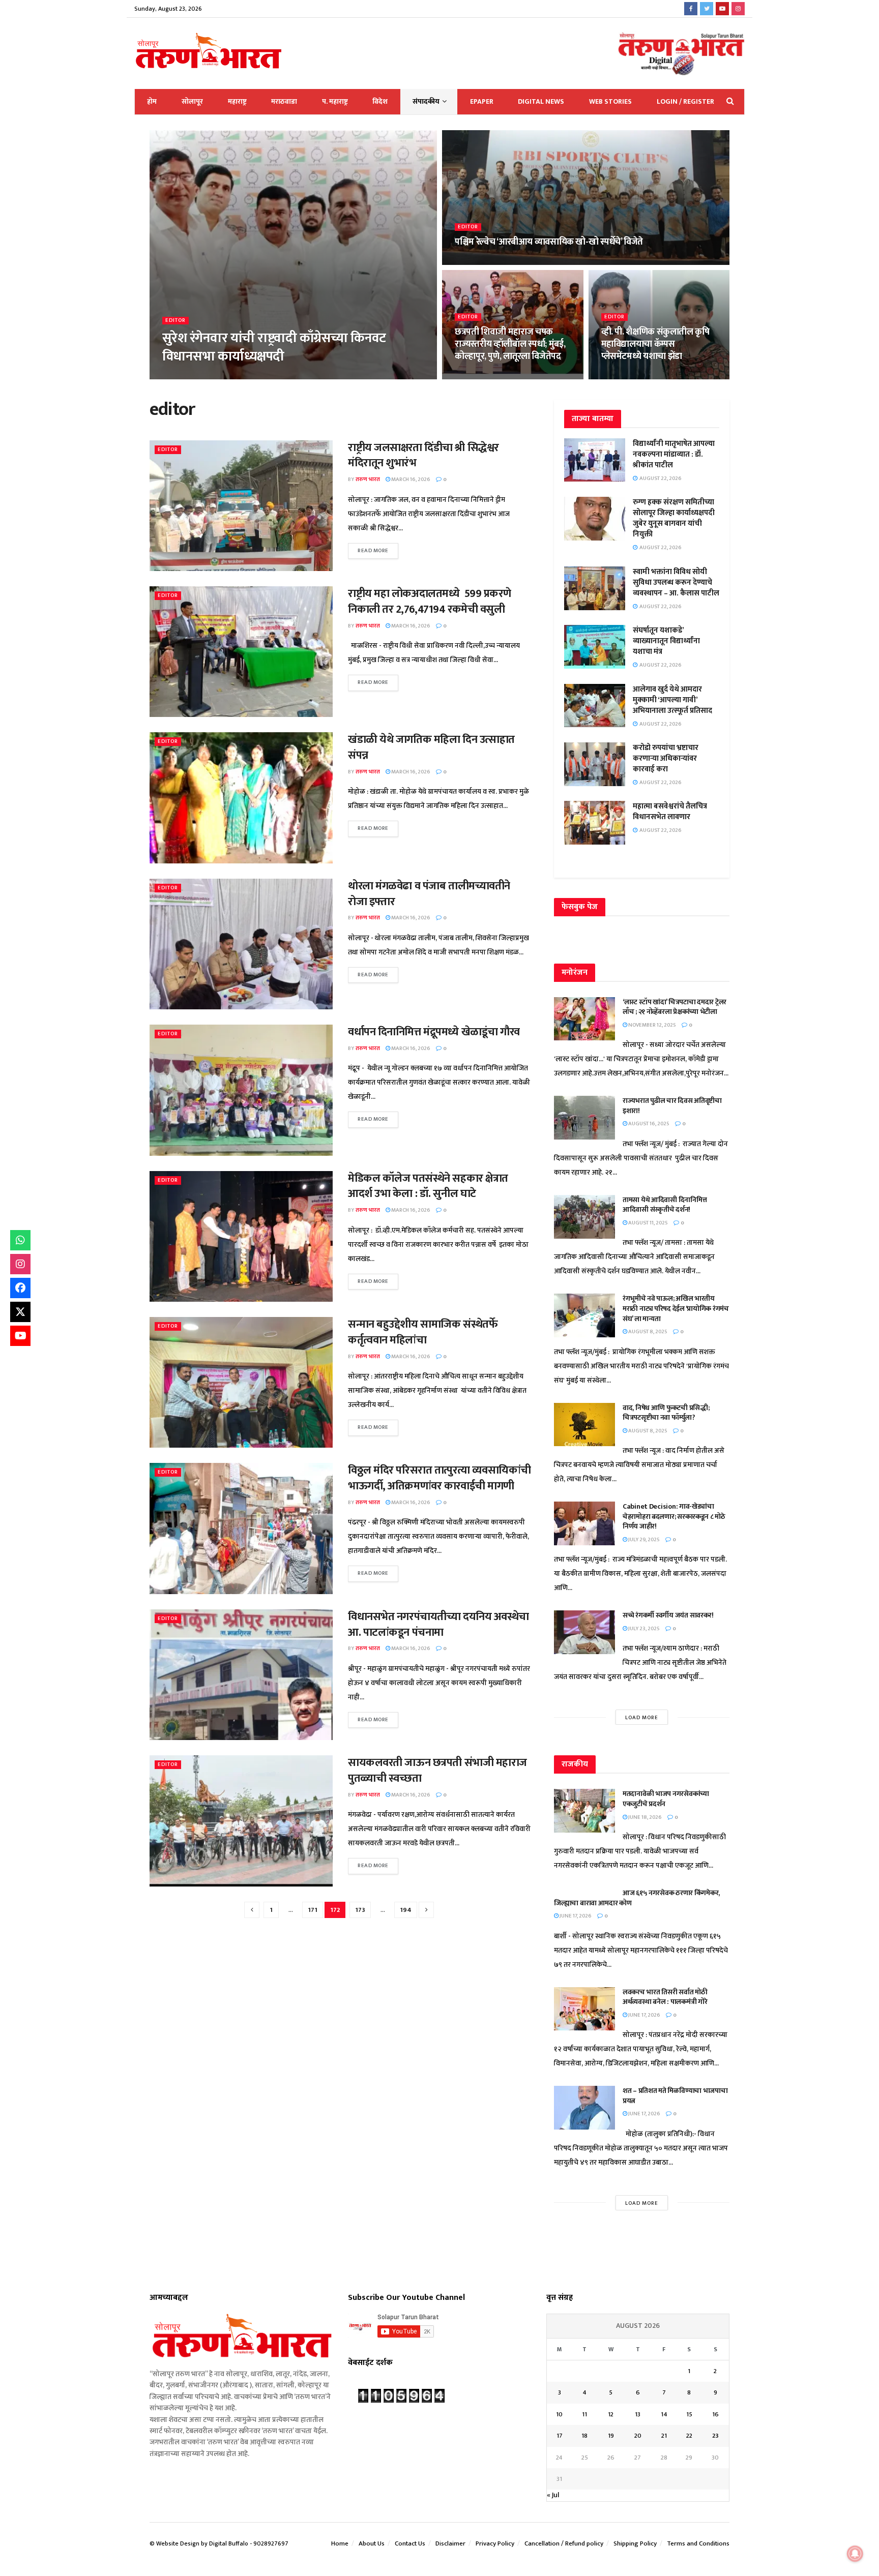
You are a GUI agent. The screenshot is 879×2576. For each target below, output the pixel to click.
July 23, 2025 (643, 1629)
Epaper (482, 101)
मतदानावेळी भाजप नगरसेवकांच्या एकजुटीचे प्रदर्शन (666, 1799)
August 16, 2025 (648, 1124)
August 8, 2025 (647, 1332)
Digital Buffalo (229, 2543)
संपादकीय (426, 101)
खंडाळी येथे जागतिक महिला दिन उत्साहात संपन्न (431, 747)
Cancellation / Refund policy (564, 2543)
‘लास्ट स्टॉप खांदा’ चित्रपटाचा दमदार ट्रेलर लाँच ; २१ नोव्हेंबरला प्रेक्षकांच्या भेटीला (675, 1007)
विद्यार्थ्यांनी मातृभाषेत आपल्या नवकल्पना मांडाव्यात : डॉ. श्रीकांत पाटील (674, 454)
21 (664, 2436)
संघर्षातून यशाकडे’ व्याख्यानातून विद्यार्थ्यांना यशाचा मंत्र (666, 641)
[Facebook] (20, 1288)
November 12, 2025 (652, 1025)
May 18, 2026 (476, 262)
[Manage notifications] (855, 2554)
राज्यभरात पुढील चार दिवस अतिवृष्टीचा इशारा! (672, 1106)
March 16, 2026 (410, 480)
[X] (20, 1312)
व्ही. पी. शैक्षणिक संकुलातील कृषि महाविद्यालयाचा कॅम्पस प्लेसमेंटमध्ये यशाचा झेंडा (655, 345)
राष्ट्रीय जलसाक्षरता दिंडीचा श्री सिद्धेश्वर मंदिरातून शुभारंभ (423, 456)
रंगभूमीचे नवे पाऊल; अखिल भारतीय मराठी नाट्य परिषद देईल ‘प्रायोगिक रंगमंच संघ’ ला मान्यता (676, 1308)
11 (584, 2414)
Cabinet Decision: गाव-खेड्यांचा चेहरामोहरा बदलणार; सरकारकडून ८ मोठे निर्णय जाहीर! (674, 1516)
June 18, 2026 (644, 1817)
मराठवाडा (284, 101)
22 (689, 2436)
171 (313, 1910)
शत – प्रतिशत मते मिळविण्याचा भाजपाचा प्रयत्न (675, 2096)
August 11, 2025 (648, 1223)
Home (340, 2543)
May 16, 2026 (622, 376)
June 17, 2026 (575, 1916)
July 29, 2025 (643, 1540)
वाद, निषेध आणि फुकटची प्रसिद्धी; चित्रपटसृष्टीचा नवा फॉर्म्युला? (666, 1413)
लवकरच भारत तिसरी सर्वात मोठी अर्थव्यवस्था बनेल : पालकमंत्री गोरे (666, 1997)
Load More (642, 1718)
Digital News (541, 101)
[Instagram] (20, 1264)
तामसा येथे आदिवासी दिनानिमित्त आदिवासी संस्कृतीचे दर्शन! (665, 1205)
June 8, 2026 (221, 376)
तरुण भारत (182, 376)
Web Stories (610, 101)
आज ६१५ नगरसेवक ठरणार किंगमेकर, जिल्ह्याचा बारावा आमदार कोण (637, 1898)
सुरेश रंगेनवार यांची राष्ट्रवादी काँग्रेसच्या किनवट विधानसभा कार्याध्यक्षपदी (274, 347)
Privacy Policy (495, 2543)
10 (559, 2414)
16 (715, 2414)
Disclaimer (450, 2543)
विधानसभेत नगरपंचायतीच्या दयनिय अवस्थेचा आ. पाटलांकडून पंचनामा (438, 1625)
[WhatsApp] (20, 1240)
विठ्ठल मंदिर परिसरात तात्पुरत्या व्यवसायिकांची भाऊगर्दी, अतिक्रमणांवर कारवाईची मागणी (439, 1478)
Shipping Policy (635, 2543)
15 (689, 2414)
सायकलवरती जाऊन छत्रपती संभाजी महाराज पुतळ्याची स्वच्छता (437, 1771)
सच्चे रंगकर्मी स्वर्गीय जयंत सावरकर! (668, 1615)
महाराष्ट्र (237, 101)
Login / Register (685, 101)
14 (664, 2414)
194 (406, 1910)
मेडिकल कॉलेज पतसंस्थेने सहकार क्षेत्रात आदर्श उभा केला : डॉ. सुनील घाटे (428, 1186)
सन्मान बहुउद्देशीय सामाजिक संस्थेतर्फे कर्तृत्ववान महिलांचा (423, 1332)
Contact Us (410, 2543)
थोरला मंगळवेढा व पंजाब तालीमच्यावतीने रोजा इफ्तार (429, 894)
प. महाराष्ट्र (335, 101)
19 (611, 2436)
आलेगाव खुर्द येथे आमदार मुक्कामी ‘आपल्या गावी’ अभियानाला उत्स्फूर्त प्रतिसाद (672, 700)
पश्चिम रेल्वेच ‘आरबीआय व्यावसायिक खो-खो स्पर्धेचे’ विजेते (549, 242)
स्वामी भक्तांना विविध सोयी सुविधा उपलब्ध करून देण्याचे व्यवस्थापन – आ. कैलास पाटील (676, 582)
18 (584, 2436)
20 (638, 2436)
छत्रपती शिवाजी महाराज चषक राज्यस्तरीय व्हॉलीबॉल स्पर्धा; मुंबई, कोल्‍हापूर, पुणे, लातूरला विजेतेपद (510, 345)
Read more (373, 551)
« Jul (553, 2495)
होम (152, 101)
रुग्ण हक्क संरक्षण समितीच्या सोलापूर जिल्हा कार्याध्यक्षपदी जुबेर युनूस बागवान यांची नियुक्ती (674, 518)
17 (560, 2436)
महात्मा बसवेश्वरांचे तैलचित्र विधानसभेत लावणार (670, 812)
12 (611, 2414)
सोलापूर (192, 101)
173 (360, 1910)
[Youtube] (20, 1336)
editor (175, 321)
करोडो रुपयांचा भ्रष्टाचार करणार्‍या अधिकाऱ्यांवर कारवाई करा (666, 758)
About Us (372, 2543)
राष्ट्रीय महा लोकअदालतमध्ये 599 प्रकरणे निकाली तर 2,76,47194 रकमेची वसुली (430, 602)
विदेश (380, 101)
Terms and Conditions (698, 2543)
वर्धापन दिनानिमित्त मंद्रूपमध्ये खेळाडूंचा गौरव (434, 1032)
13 (638, 2414)
